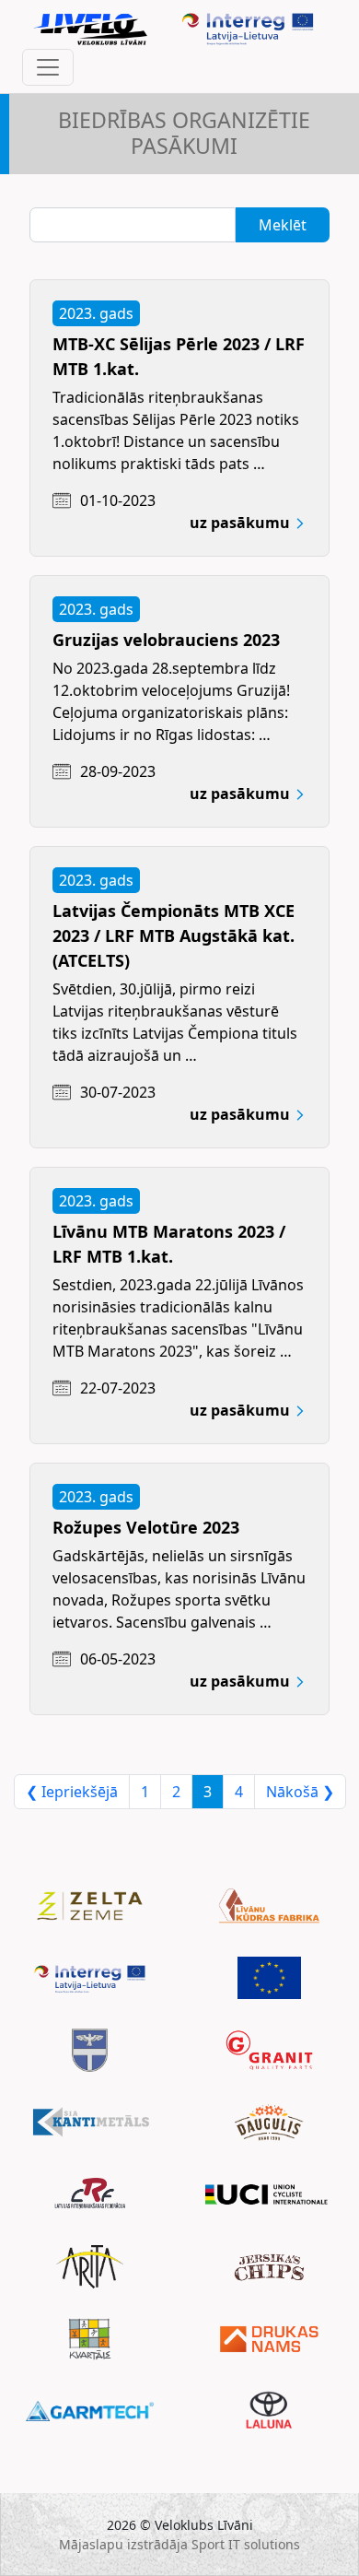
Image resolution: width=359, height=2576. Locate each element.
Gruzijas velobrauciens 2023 (166, 640)
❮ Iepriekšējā (72, 1792)
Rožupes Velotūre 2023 (146, 1527)
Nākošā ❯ (300, 1792)
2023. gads (96, 313)
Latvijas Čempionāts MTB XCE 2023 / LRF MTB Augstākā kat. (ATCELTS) (174, 935)
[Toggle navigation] (48, 67)
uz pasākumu (242, 523)
